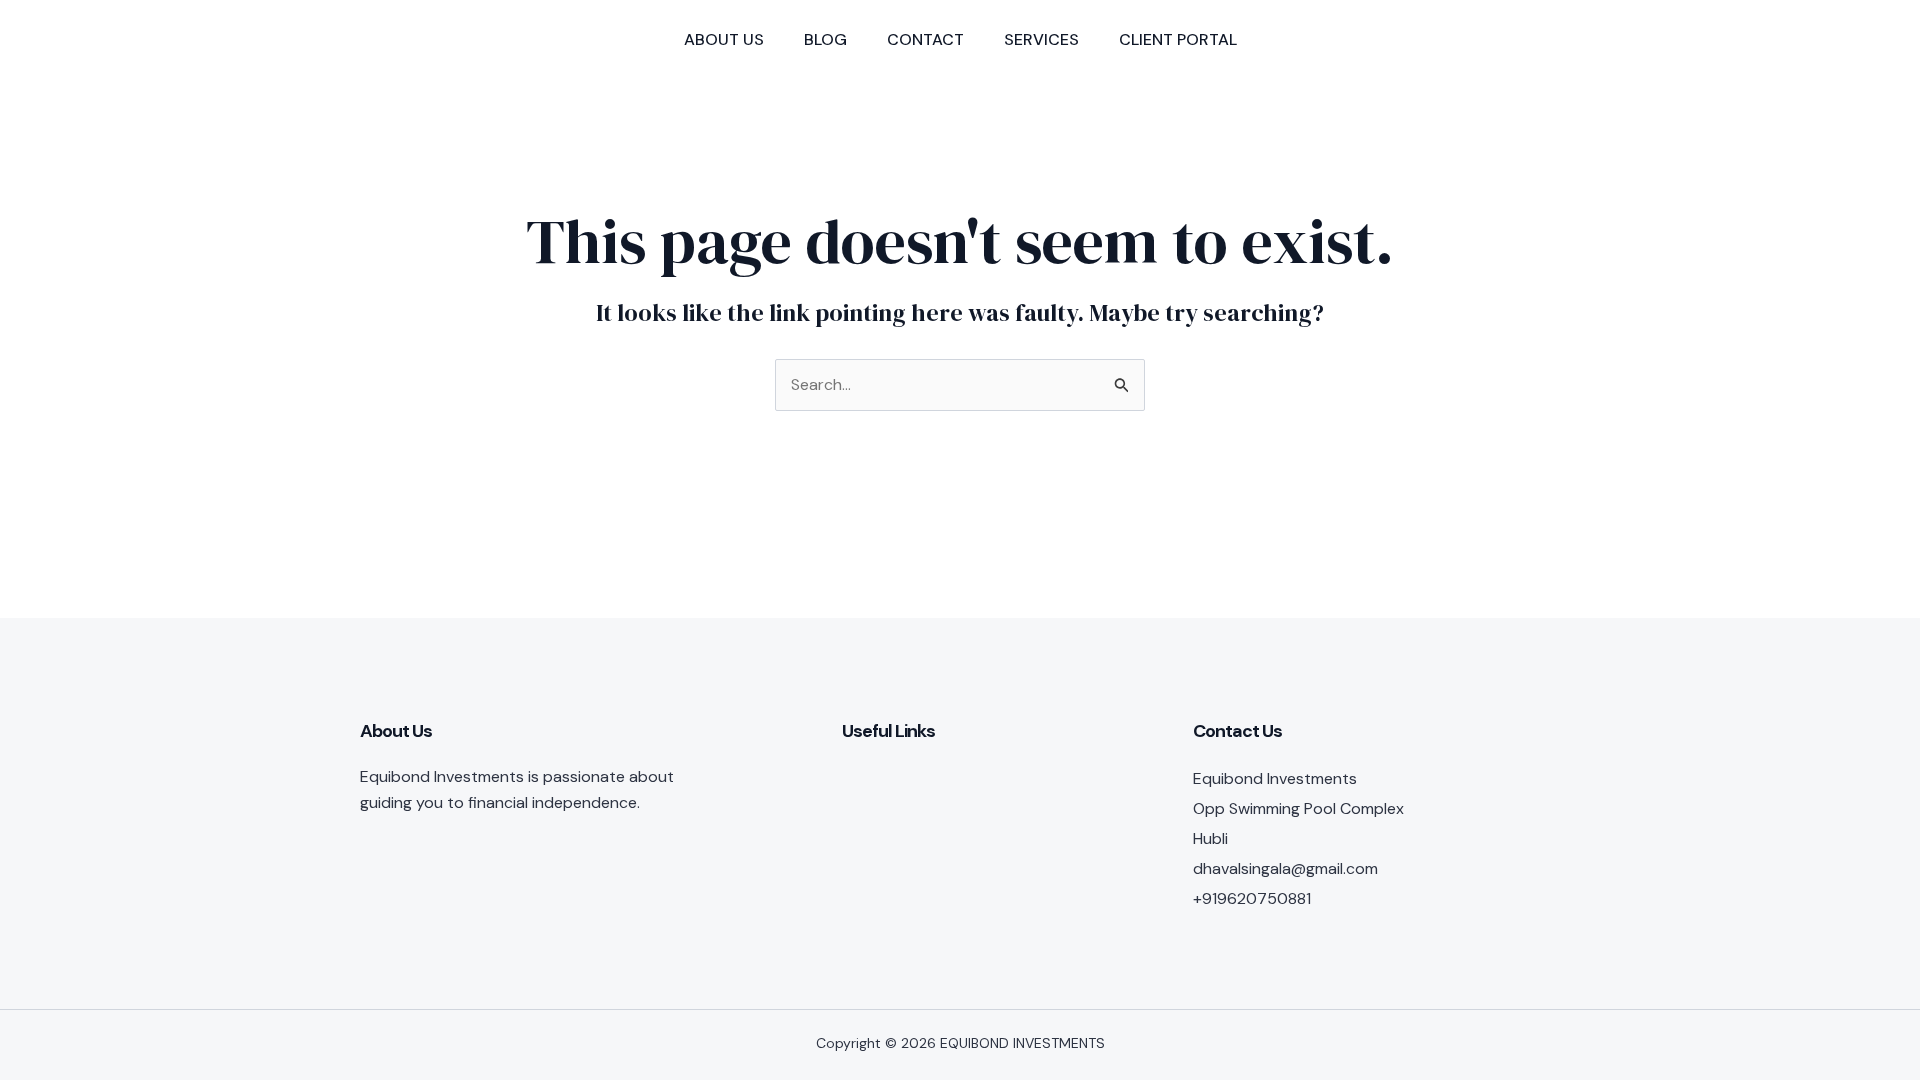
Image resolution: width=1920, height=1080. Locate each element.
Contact (925, 39)
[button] (1477, 40)
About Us (724, 39)
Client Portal (1178, 39)
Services (1041, 39)
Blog (825, 39)
